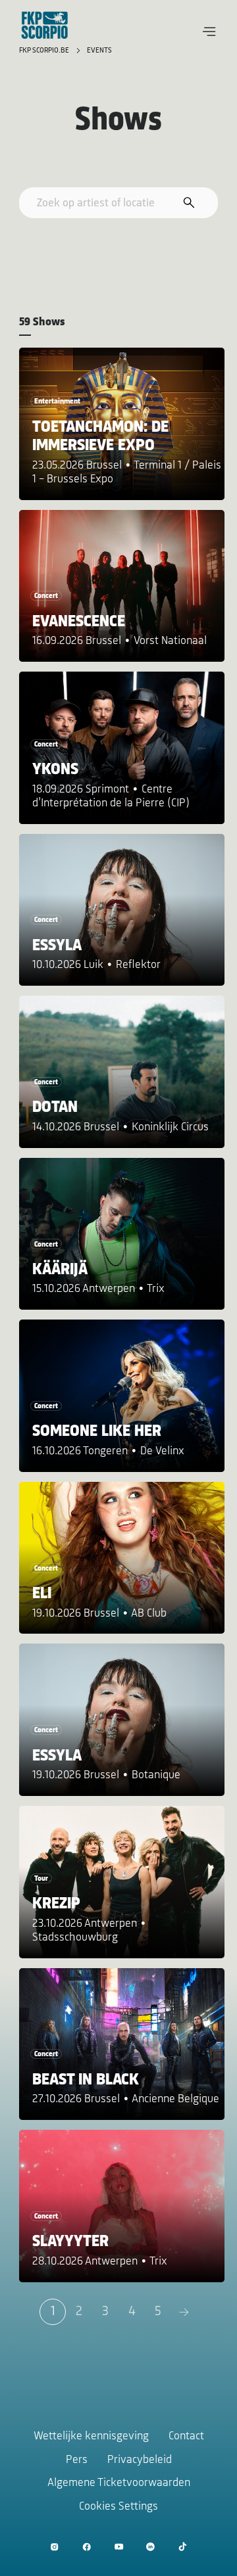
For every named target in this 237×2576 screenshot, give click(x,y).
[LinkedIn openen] (150, 2547)
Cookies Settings (118, 2507)
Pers (77, 2460)
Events (99, 51)
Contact (186, 2437)
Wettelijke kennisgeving (91, 2437)
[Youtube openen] (119, 2547)
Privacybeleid (140, 2460)
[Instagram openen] (54, 2547)
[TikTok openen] (183, 2547)
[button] (209, 32)
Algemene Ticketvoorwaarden (119, 2483)
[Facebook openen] (87, 2547)
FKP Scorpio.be (45, 51)
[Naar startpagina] (45, 25)
